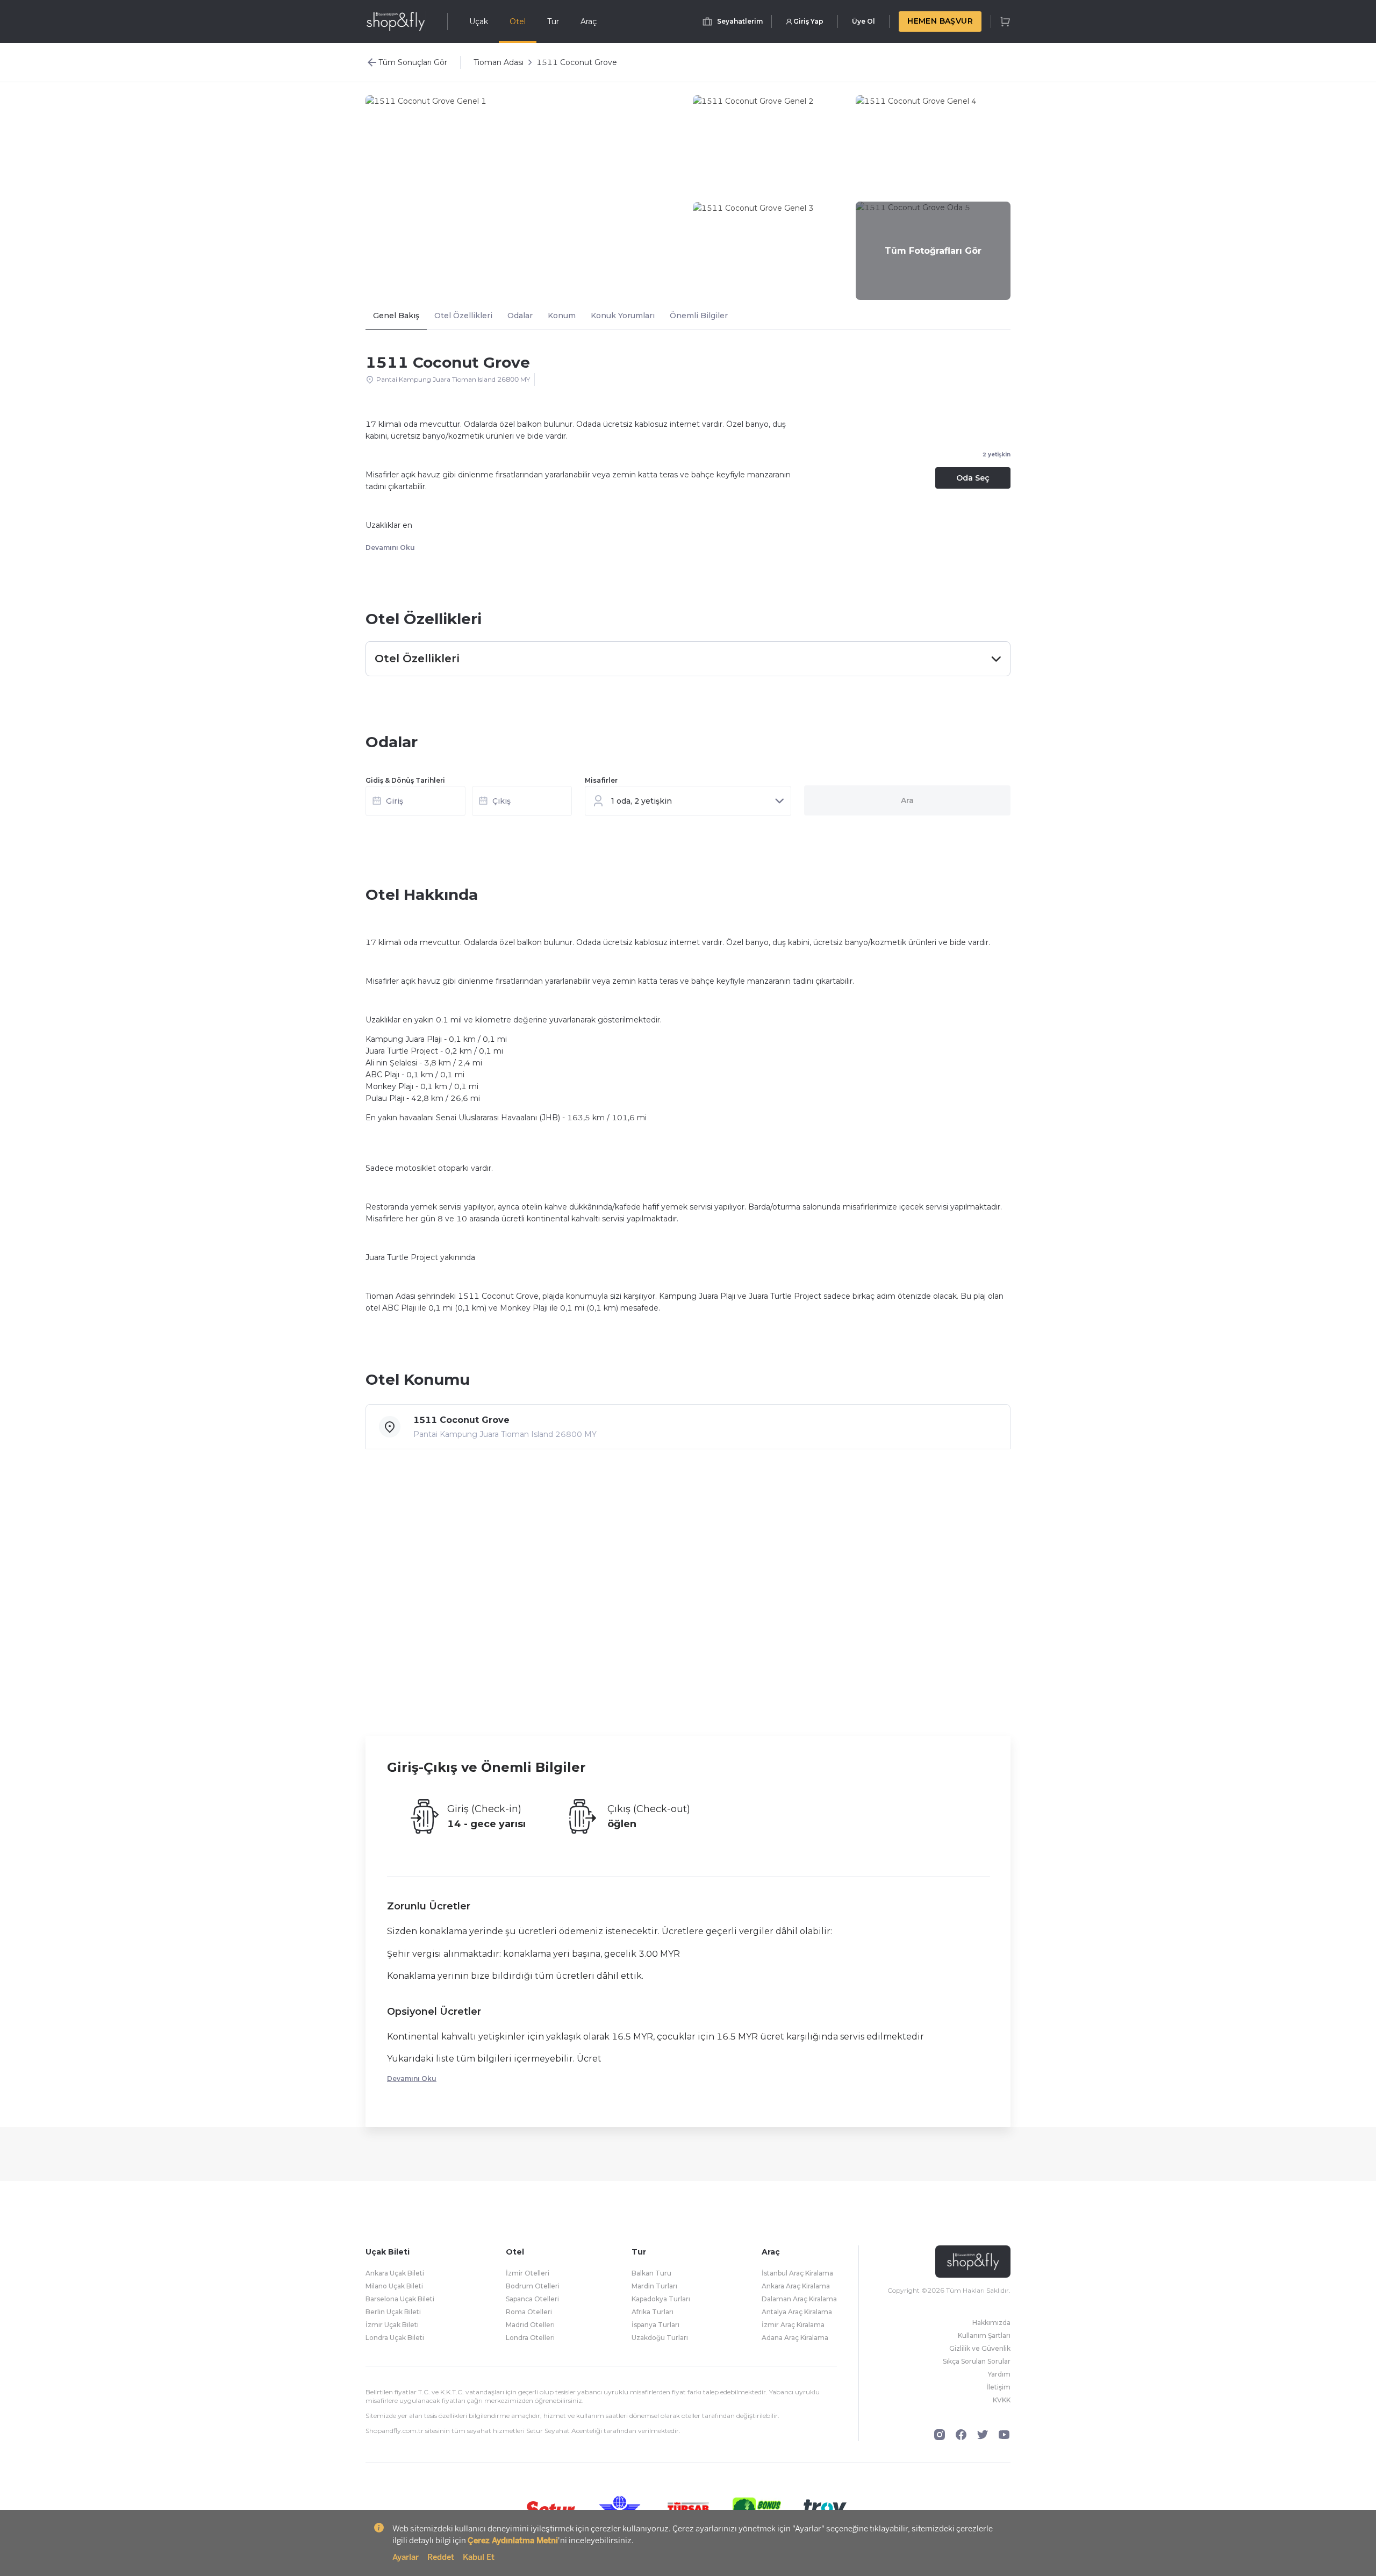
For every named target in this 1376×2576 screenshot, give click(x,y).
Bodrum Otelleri (533, 2286)
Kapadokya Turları (661, 2299)
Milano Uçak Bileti (394, 2286)
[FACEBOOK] (961, 2435)
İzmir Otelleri (528, 2273)
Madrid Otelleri (530, 2325)
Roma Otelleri (529, 2312)
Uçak (479, 22)
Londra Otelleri (530, 2338)
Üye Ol (863, 21)
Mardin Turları (654, 2286)
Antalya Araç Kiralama (797, 2312)
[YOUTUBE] (1004, 2435)
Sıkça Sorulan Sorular (977, 2361)
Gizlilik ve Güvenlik (980, 2348)
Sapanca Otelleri (532, 2299)
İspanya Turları (655, 2325)
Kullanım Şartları (984, 2335)
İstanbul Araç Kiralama (797, 2273)
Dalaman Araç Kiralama (799, 2299)
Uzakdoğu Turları (660, 2338)
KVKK (1002, 2400)
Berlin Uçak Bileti (393, 2312)
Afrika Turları (653, 2312)
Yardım (999, 2374)
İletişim (998, 2387)
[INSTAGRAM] (940, 2435)
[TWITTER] (983, 2435)
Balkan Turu (651, 2273)
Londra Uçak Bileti (395, 2338)
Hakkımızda (991, 2323)
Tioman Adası (499, 62)
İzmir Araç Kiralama (793, 2325)
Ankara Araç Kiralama (796, 2286)
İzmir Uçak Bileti (392, 2325)
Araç (589, 22)
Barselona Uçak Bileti (400, 2299)
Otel (518, 22)
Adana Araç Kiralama (795, 2338)
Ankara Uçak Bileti (395, 2273)
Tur (553, 22)
